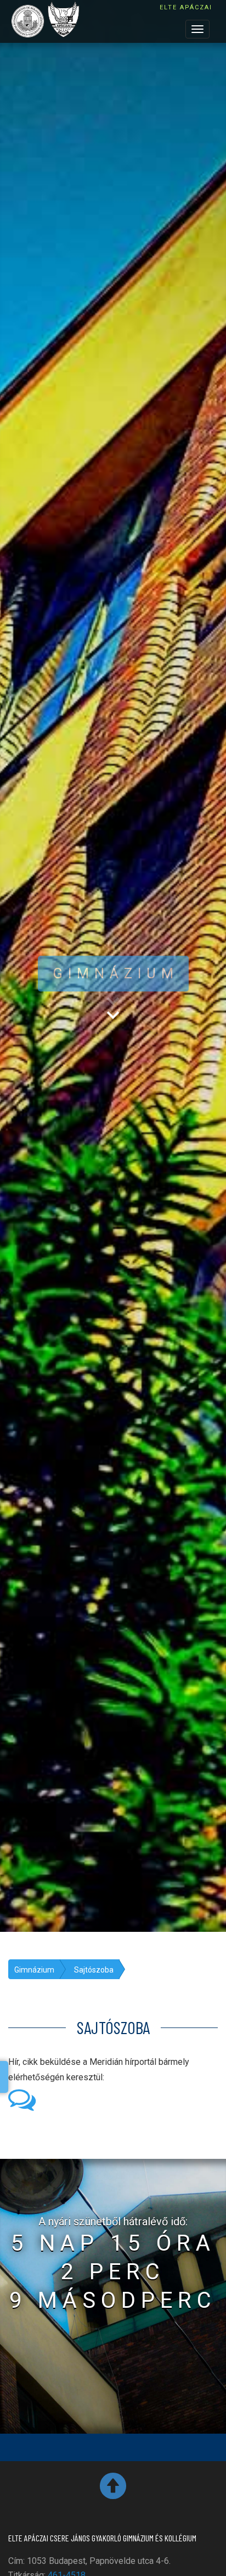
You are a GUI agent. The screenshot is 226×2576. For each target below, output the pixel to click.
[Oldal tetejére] (113, 2490)
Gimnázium (34, 1970)
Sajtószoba (94, 1970)
